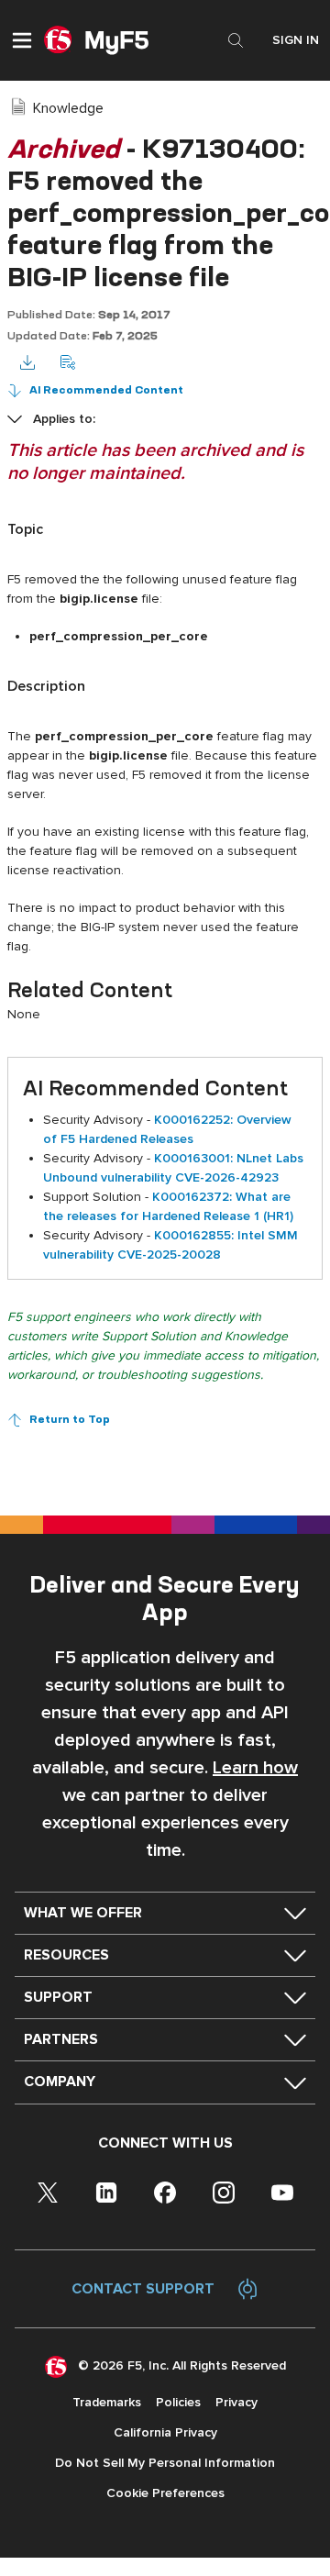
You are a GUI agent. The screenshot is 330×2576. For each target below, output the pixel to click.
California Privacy (165, 2432)
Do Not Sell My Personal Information (165, 2463)
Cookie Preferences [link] (165, 2493)
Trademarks (107, 2402)
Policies (178, 2402)
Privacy (236, 2402)
